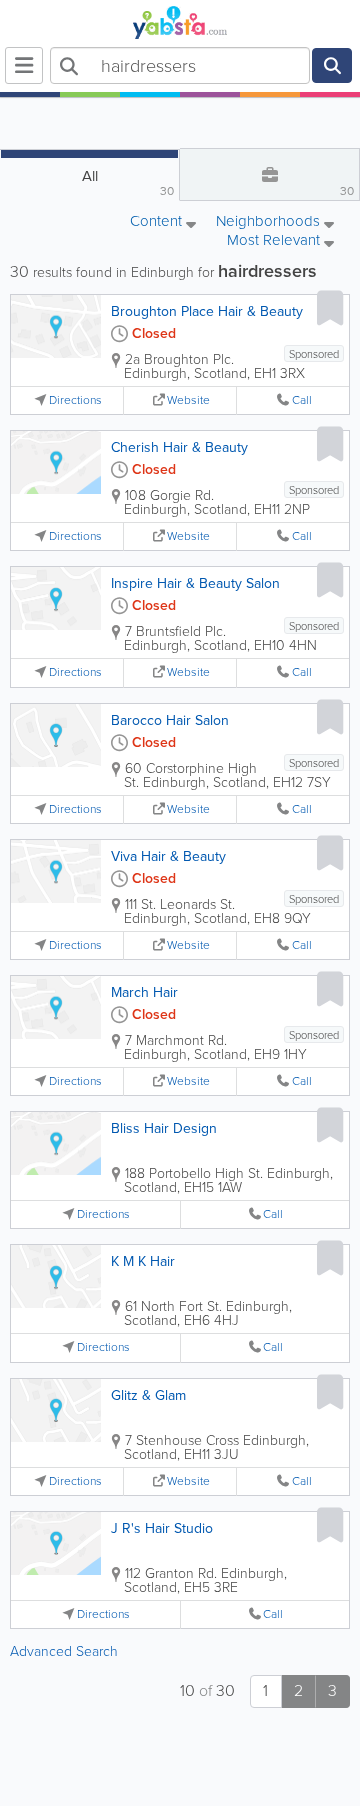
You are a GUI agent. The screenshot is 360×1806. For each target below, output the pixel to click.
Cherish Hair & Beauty (179, 447)
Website (188, 400)
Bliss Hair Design (164, 1128)
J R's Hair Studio (162, 1528)
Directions (75, 400)
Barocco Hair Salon (170, 720)
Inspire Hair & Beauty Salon (195, 583)
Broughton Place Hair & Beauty (207, 311)
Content (158, 222)
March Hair (144, 992)
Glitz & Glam (148, 1395)
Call (302, 400)
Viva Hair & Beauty (168, 856)
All (128, 182)
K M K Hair (143, 1261)
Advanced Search (64, 1651)
